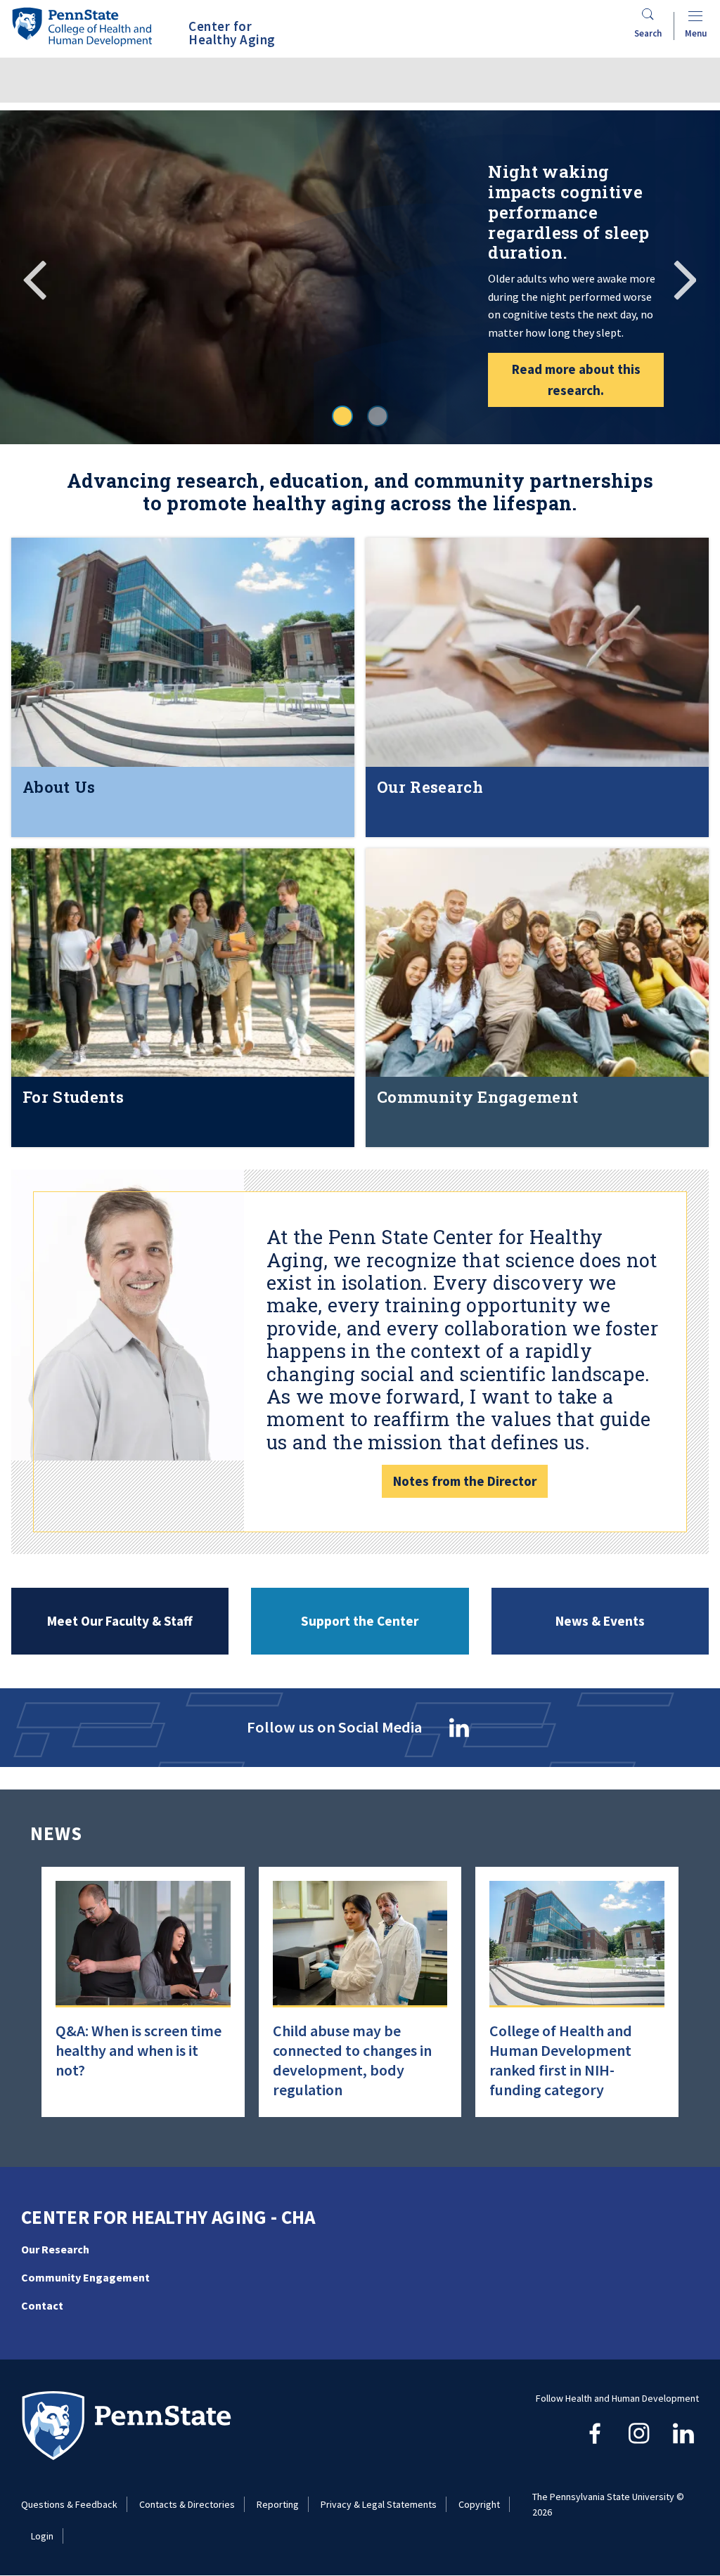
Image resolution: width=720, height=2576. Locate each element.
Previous (35, 278)
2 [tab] (378, 416)
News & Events (600, 1621)
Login (42, 2536)
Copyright (479, 2504)
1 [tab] (342, 416)
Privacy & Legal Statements (379, 2504)
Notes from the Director (465, 1481)
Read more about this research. (576, 380)
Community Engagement (85, 2277)
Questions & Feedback (69, 2504)
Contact (42, 2305)
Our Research (55, 2249)
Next (685, 278)
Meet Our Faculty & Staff (120, 1621)
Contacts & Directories (187, 2504)
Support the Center (360, 1621)
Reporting (278, 2504)
